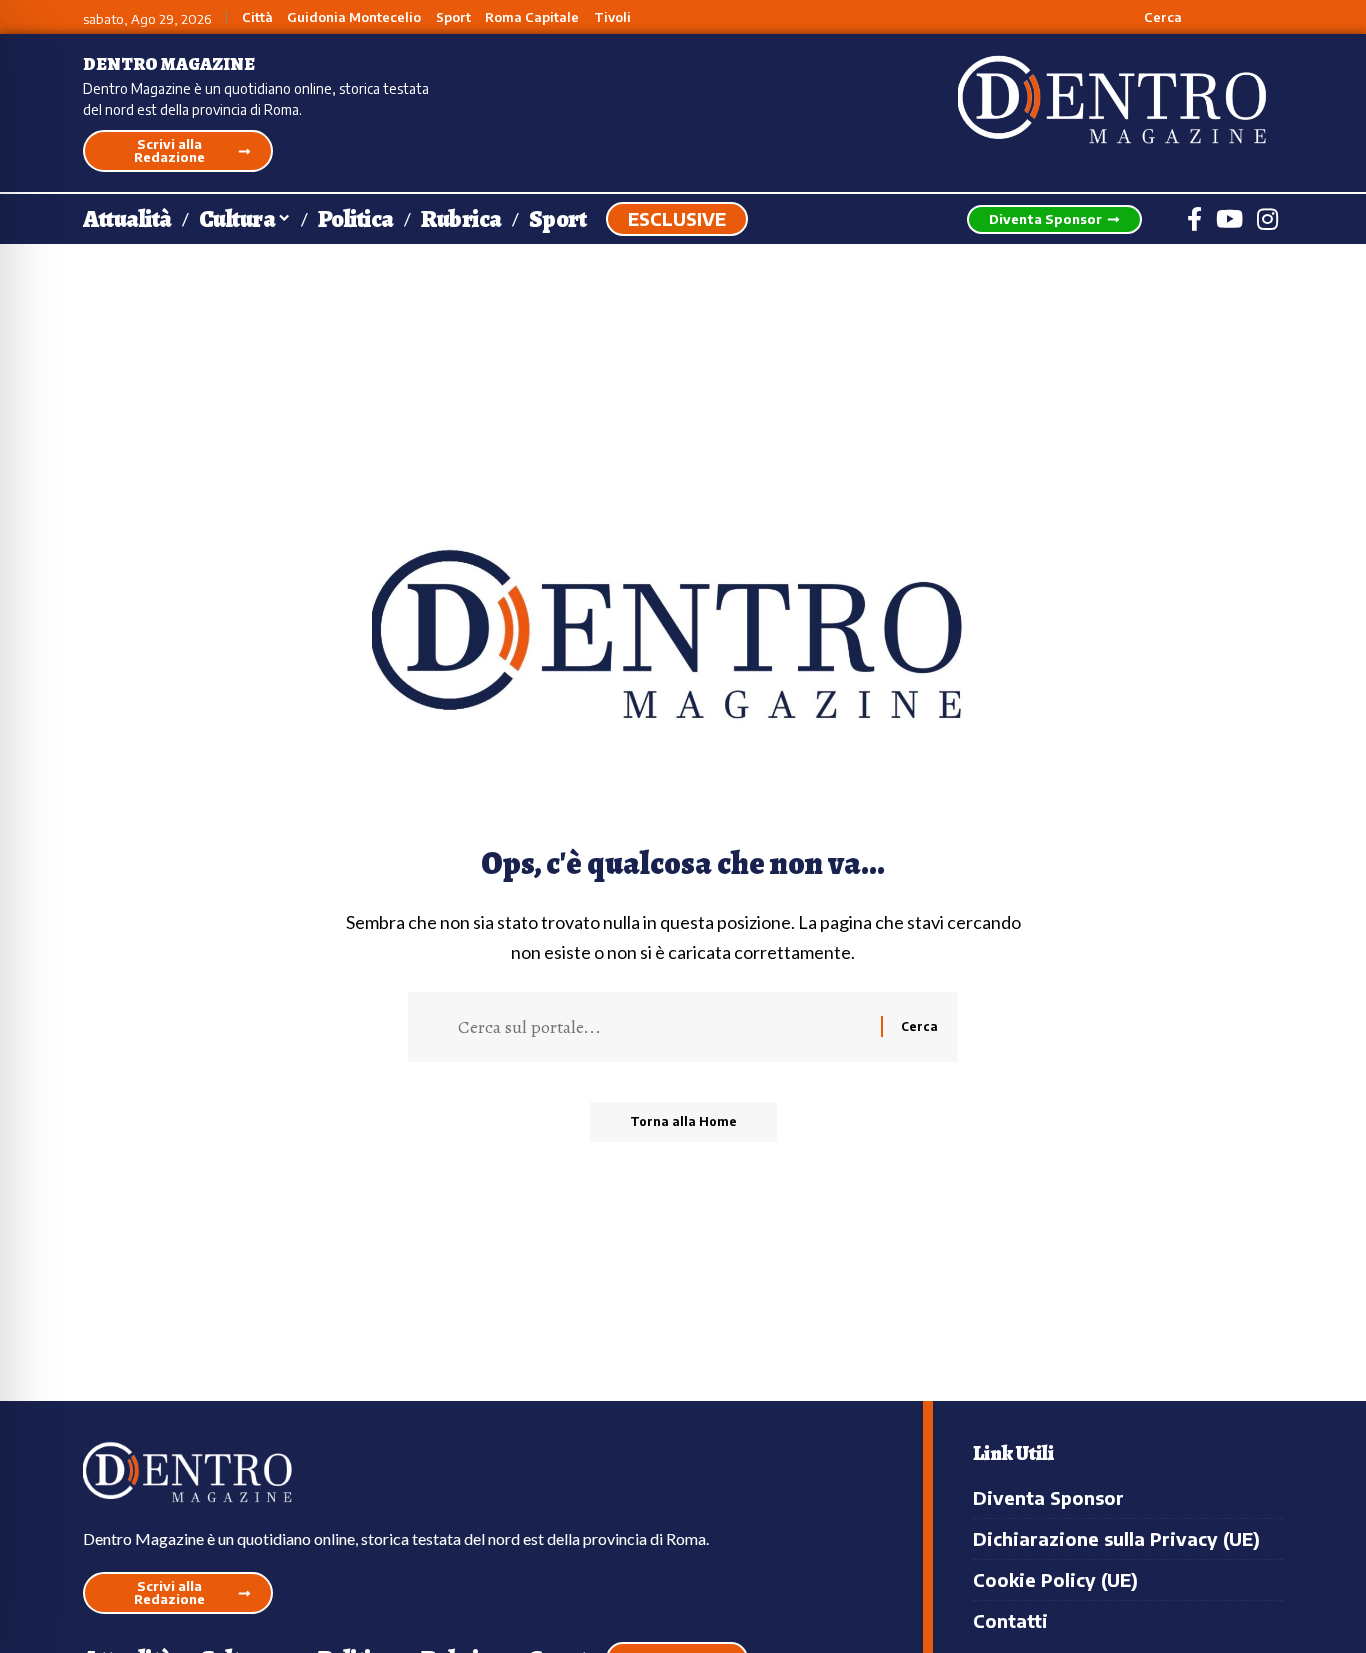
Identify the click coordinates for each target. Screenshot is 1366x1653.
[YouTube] (1229, 219)
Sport (453, 17)
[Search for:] (662, 1027)
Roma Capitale (532, 17)
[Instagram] (1267, 219)
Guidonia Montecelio (354, 17)
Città (257, 17)
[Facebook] (1194, 219)
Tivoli (612, 17)
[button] (1151, 17)
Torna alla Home (683, 1121)
